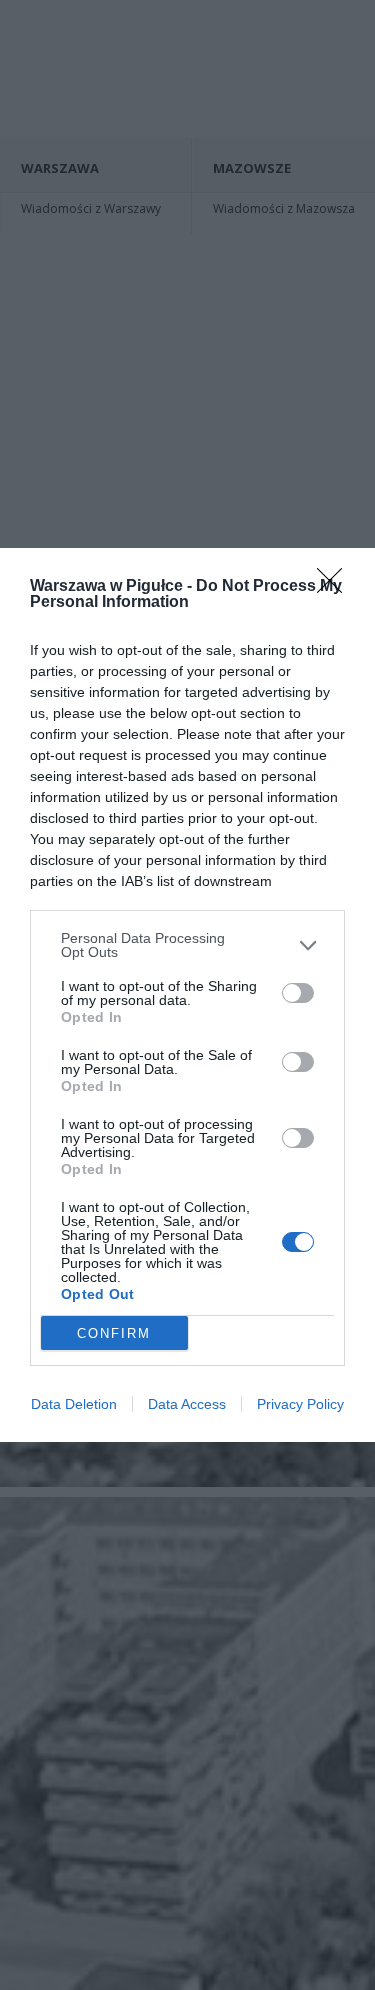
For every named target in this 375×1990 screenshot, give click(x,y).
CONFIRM (114, 1333)
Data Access (187, 1404)
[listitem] (187, 945)
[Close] (336, 587)
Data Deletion (74, 1404)
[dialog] (187, 995)
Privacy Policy (300, 1404)
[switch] (298, 993)
